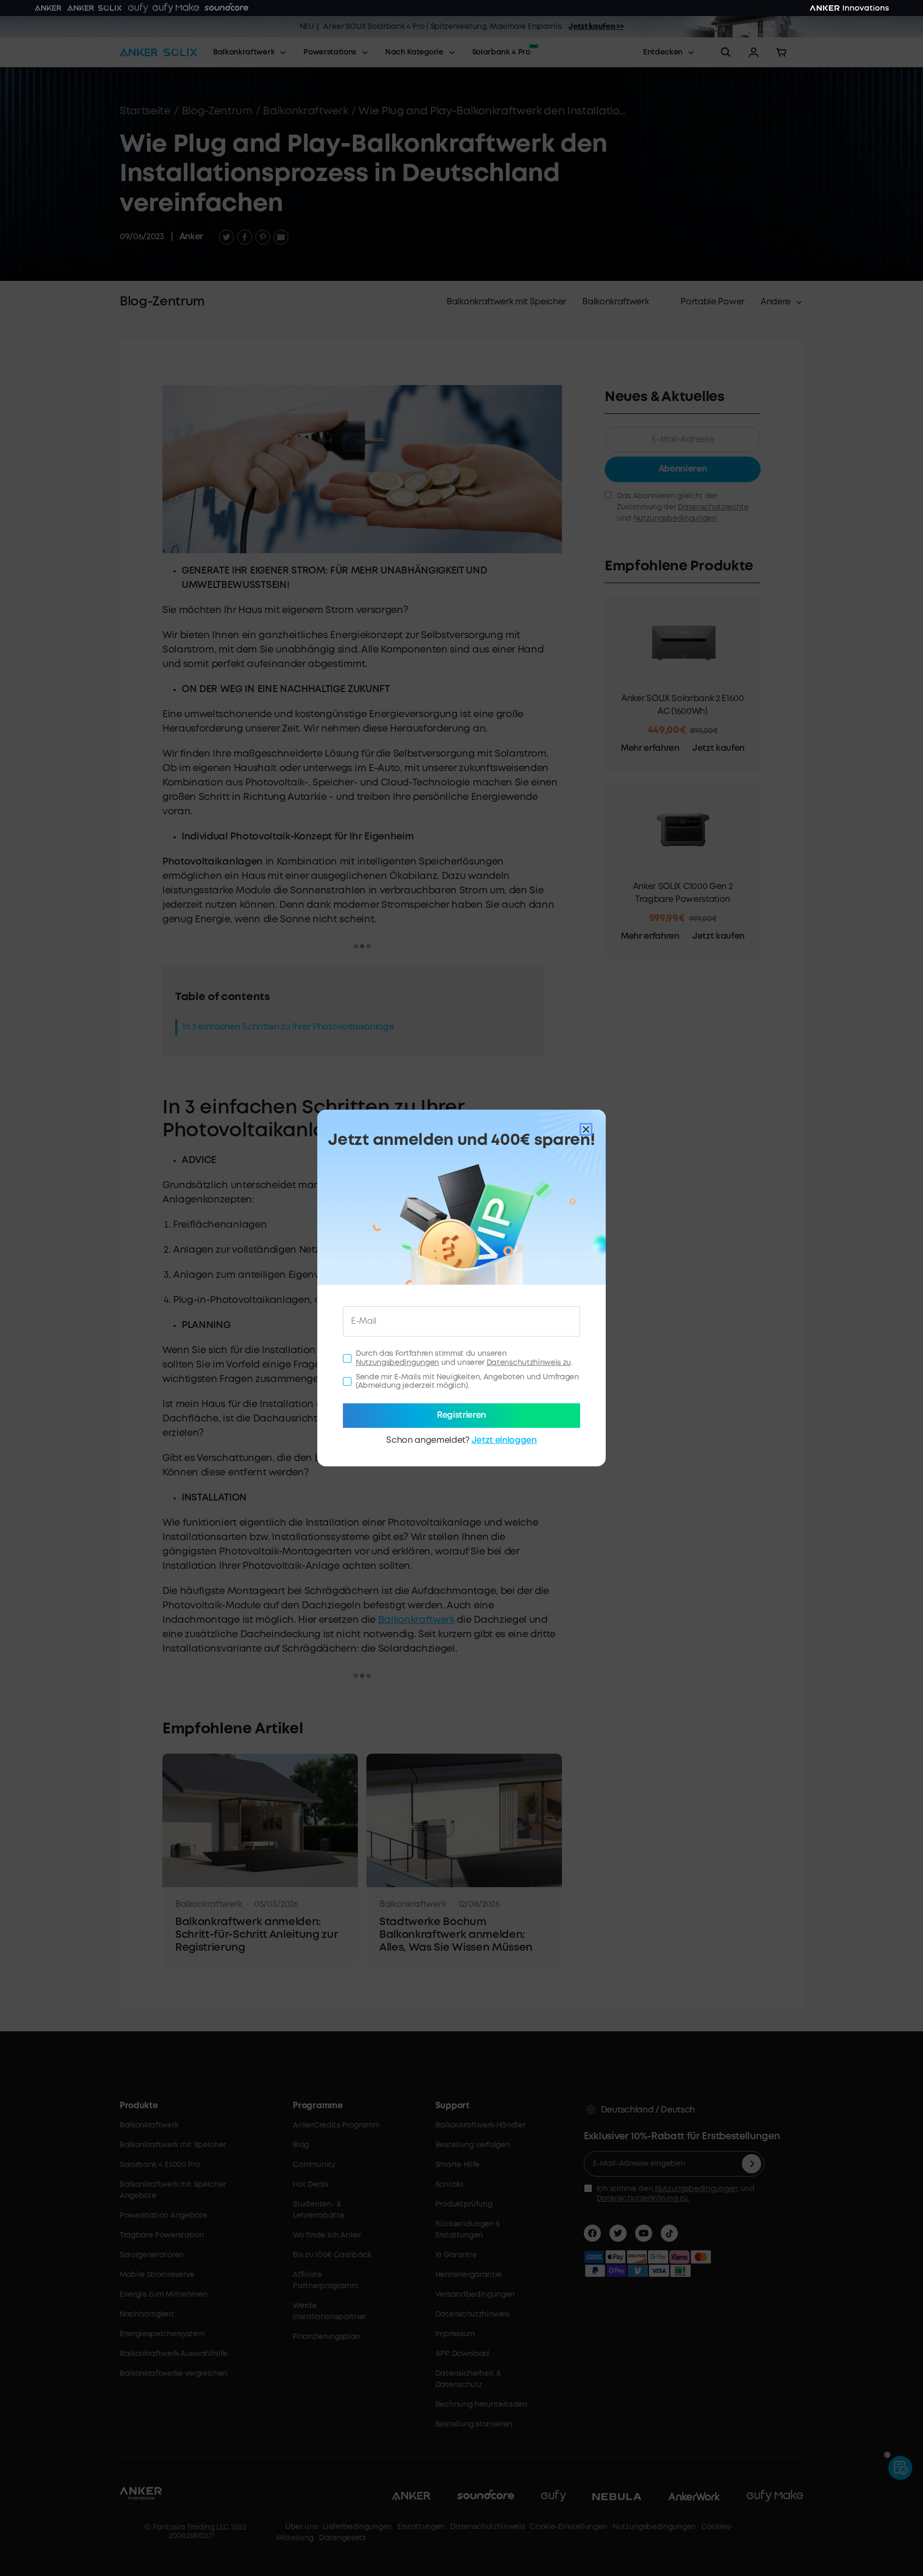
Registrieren (461, 1415)
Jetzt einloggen (504, 1440)
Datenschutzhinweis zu (529, 1363)
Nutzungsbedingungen (397, 1363)
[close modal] (586, 1129)
